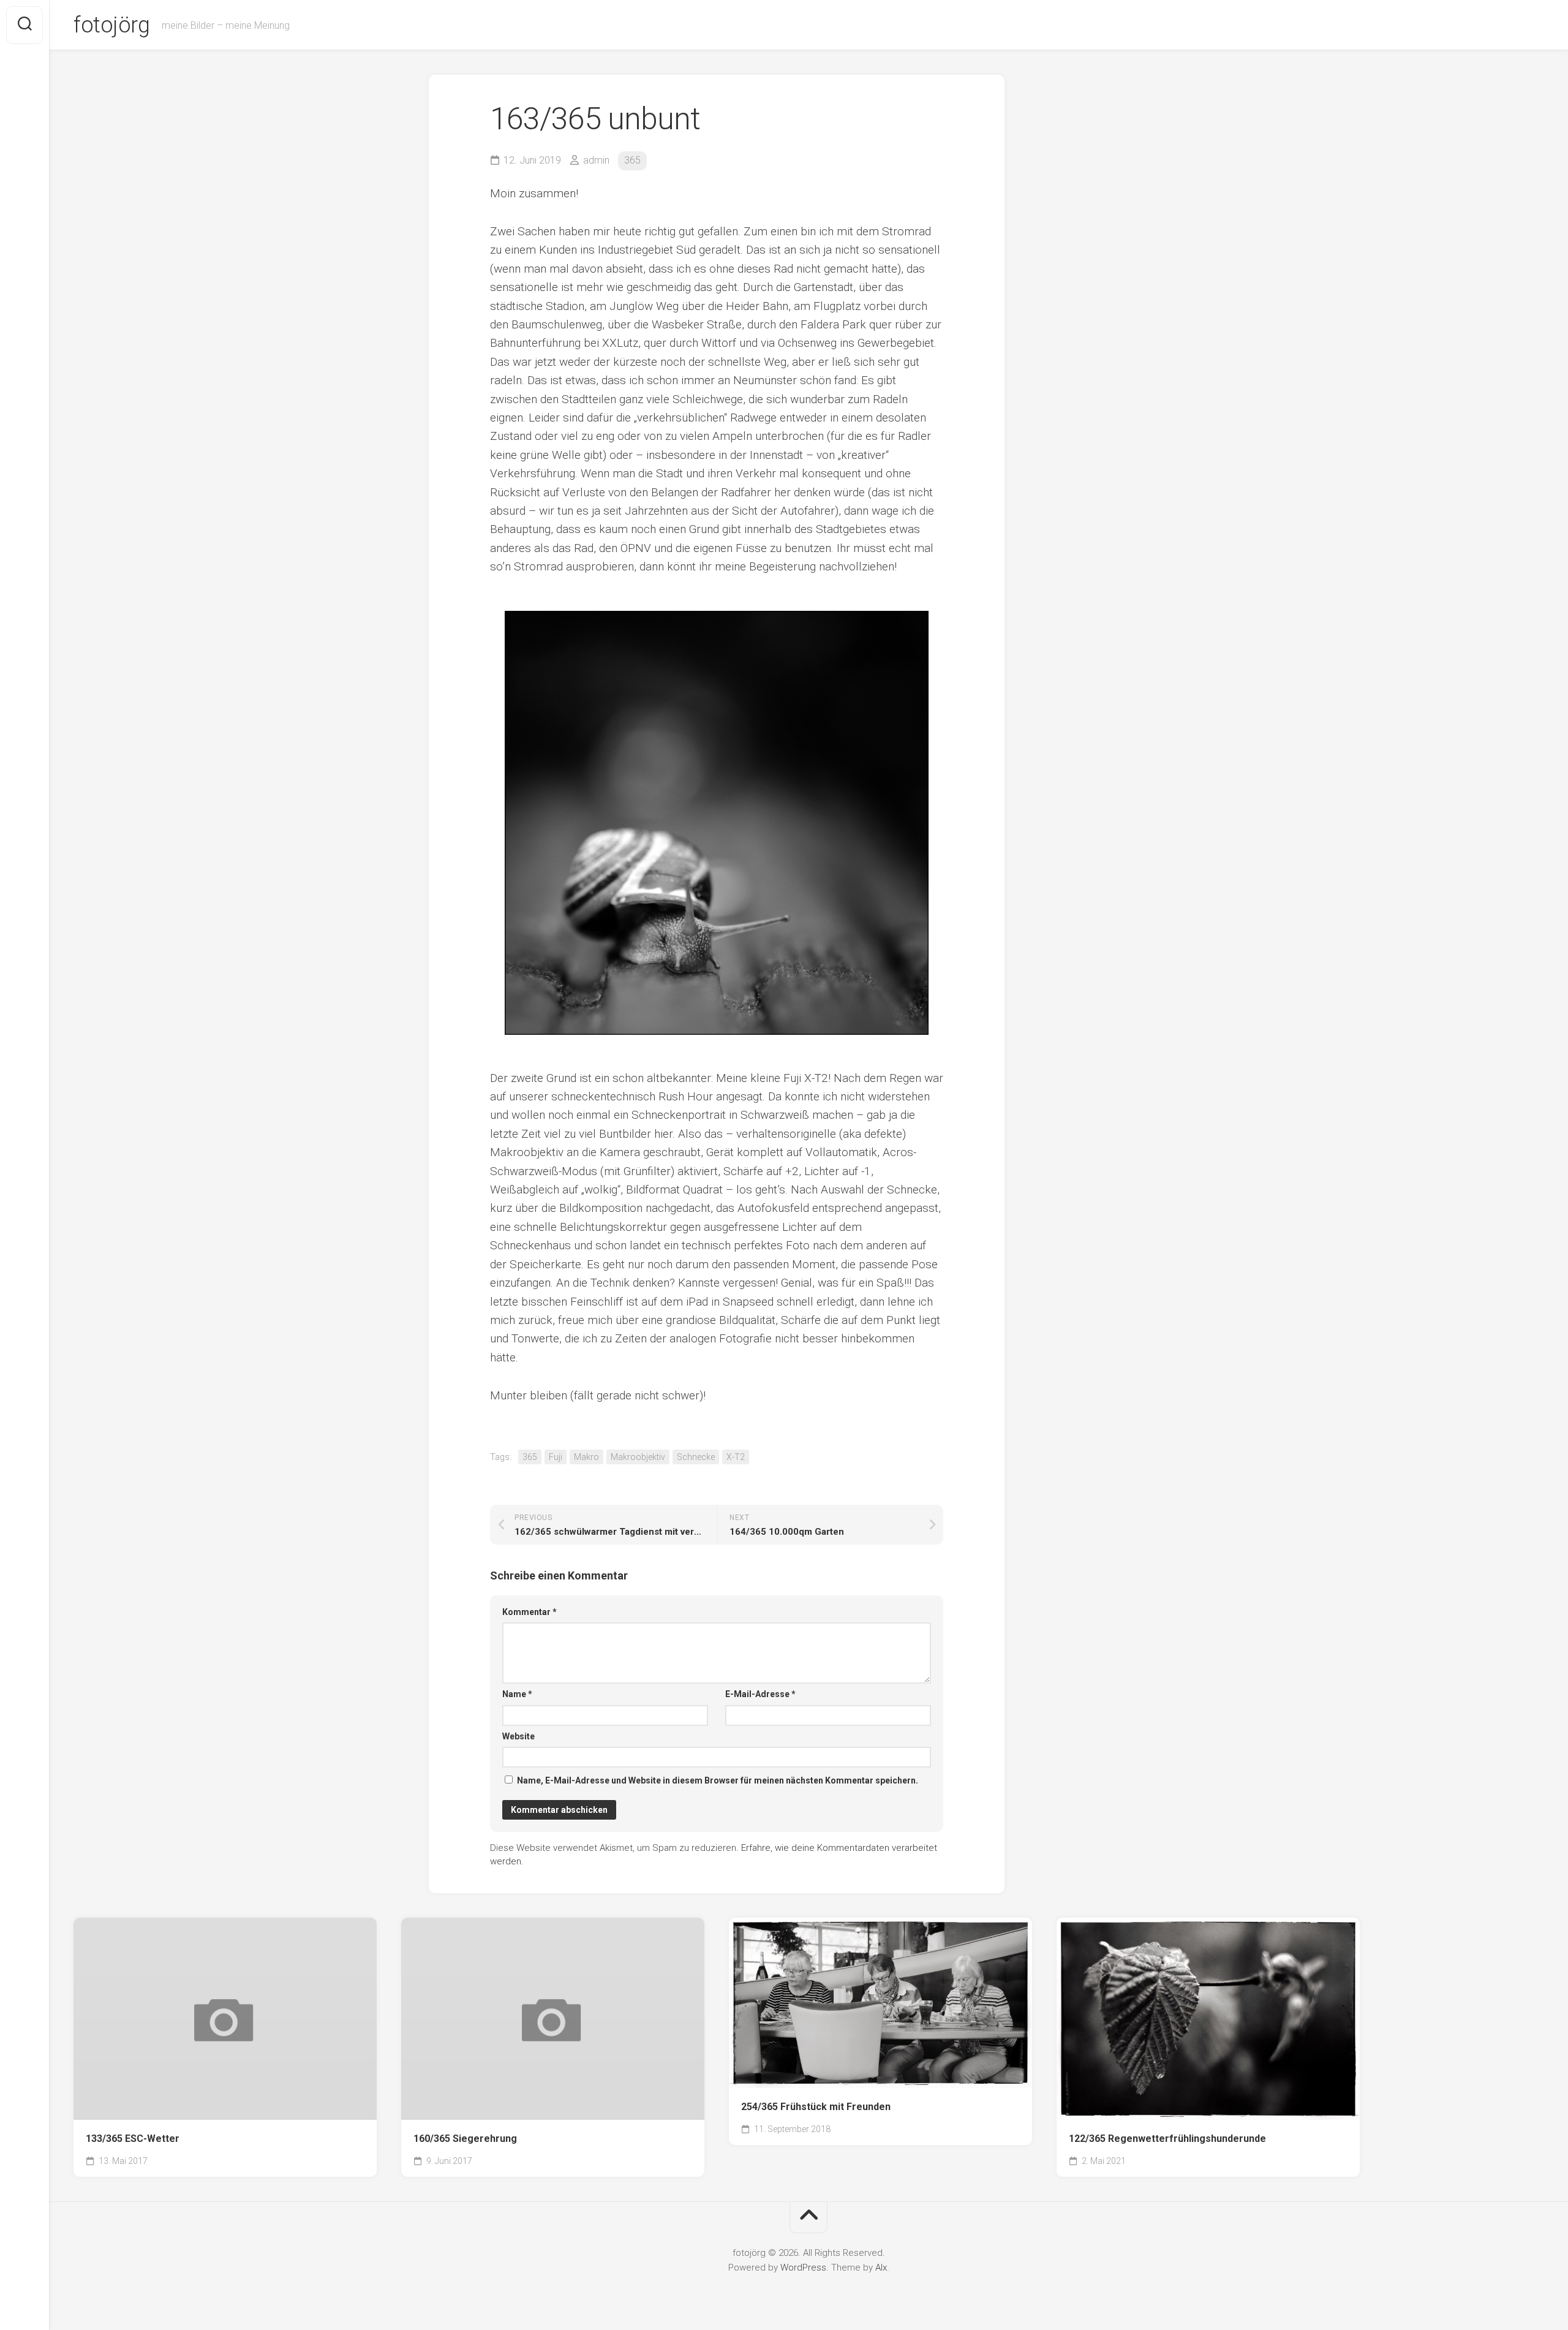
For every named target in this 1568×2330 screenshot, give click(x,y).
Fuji (556, 1457)
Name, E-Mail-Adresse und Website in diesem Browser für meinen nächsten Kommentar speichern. (718, 1780)
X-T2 (736, 1457)
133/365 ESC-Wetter (133, 2139)
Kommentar (530, 1612)
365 (632, 160)
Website (518, 1736)
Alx (881, 2268)
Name (517, 1694)
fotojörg (111, 25)
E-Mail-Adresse (760, 1694)
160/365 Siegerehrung (465, 2139)
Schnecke (696, 1457)
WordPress (803, 2268)
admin (596, 160)
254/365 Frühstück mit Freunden (816, 2107)
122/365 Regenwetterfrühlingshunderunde (1167, 2139)
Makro (586, 1457)
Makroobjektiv (638, 1457)
